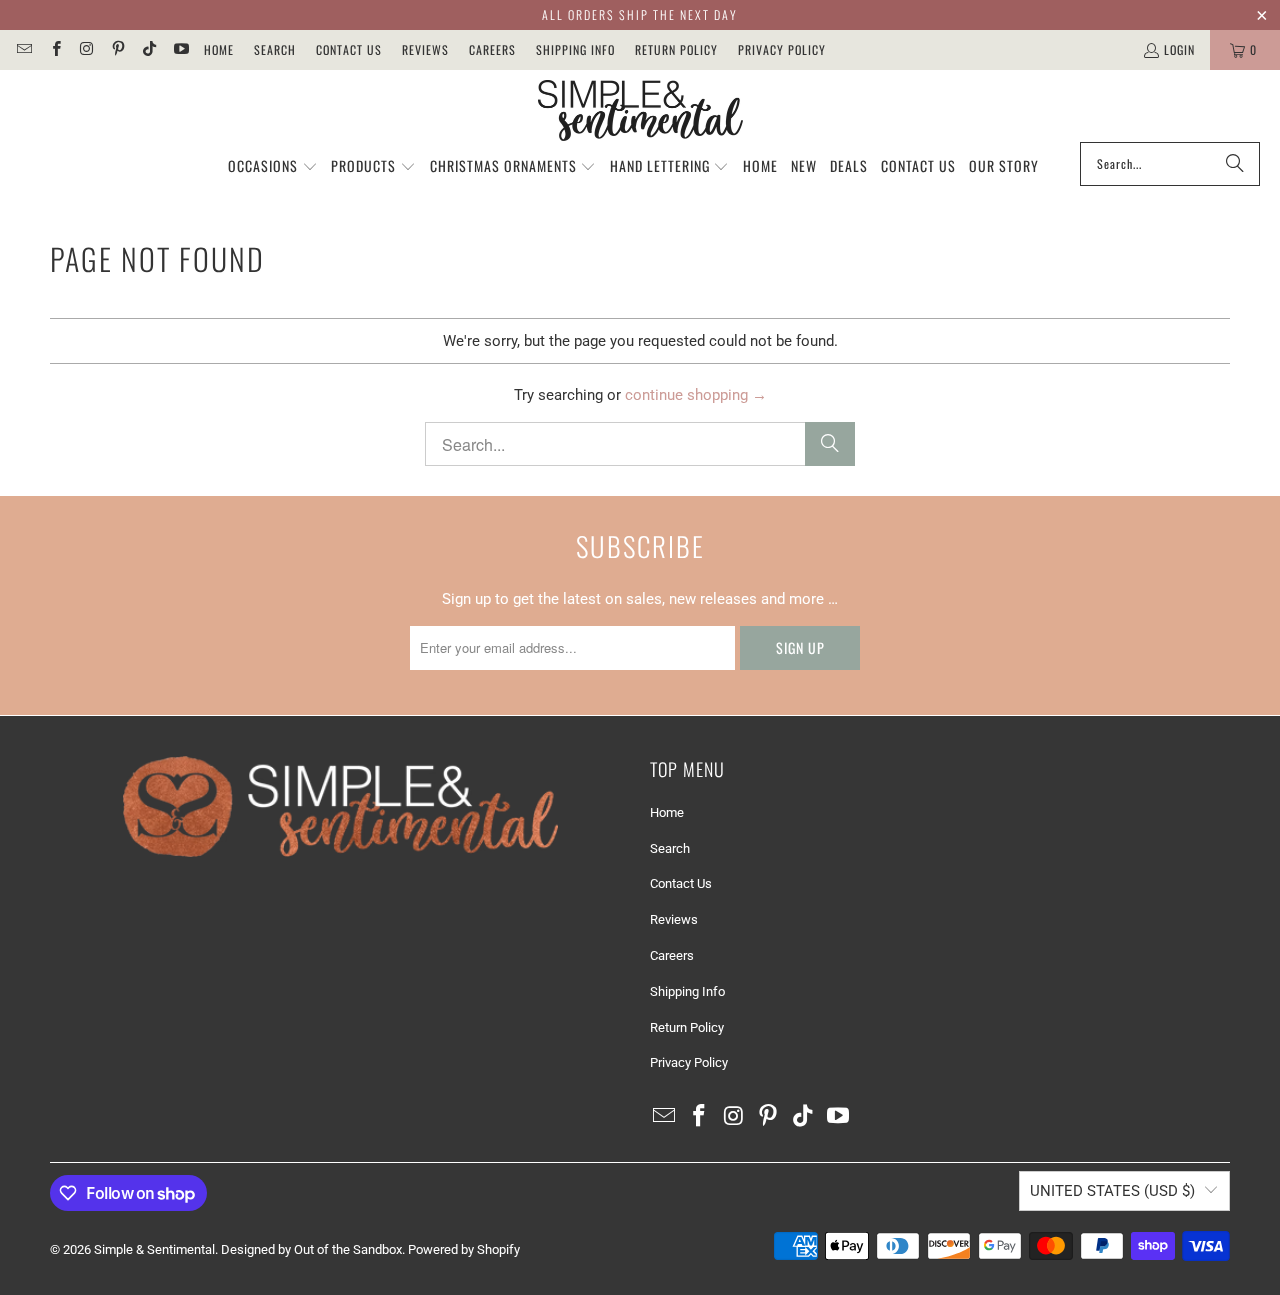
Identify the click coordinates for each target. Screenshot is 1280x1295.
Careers (492, 49)
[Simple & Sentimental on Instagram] (86, 49)
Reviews (425, 49)
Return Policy (676, 49)
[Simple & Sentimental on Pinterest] (117, 49)
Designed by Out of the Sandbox (311, 1249)
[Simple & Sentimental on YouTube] (179, 49)
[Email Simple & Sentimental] (23, 49)
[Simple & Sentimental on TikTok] (148, 49)
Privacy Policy (782, 49)
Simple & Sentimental (154, 1249)
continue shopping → (696, 395)
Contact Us (349, 49)
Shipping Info (575, 49)
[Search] (1235, 164)
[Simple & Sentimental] (640, 111)
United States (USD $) (1112, 1191)
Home (219, 49)
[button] (273, 167)
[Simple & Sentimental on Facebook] (54, 49)
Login (1179, 49)
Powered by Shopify (464, 1249)
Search (275, 49)
